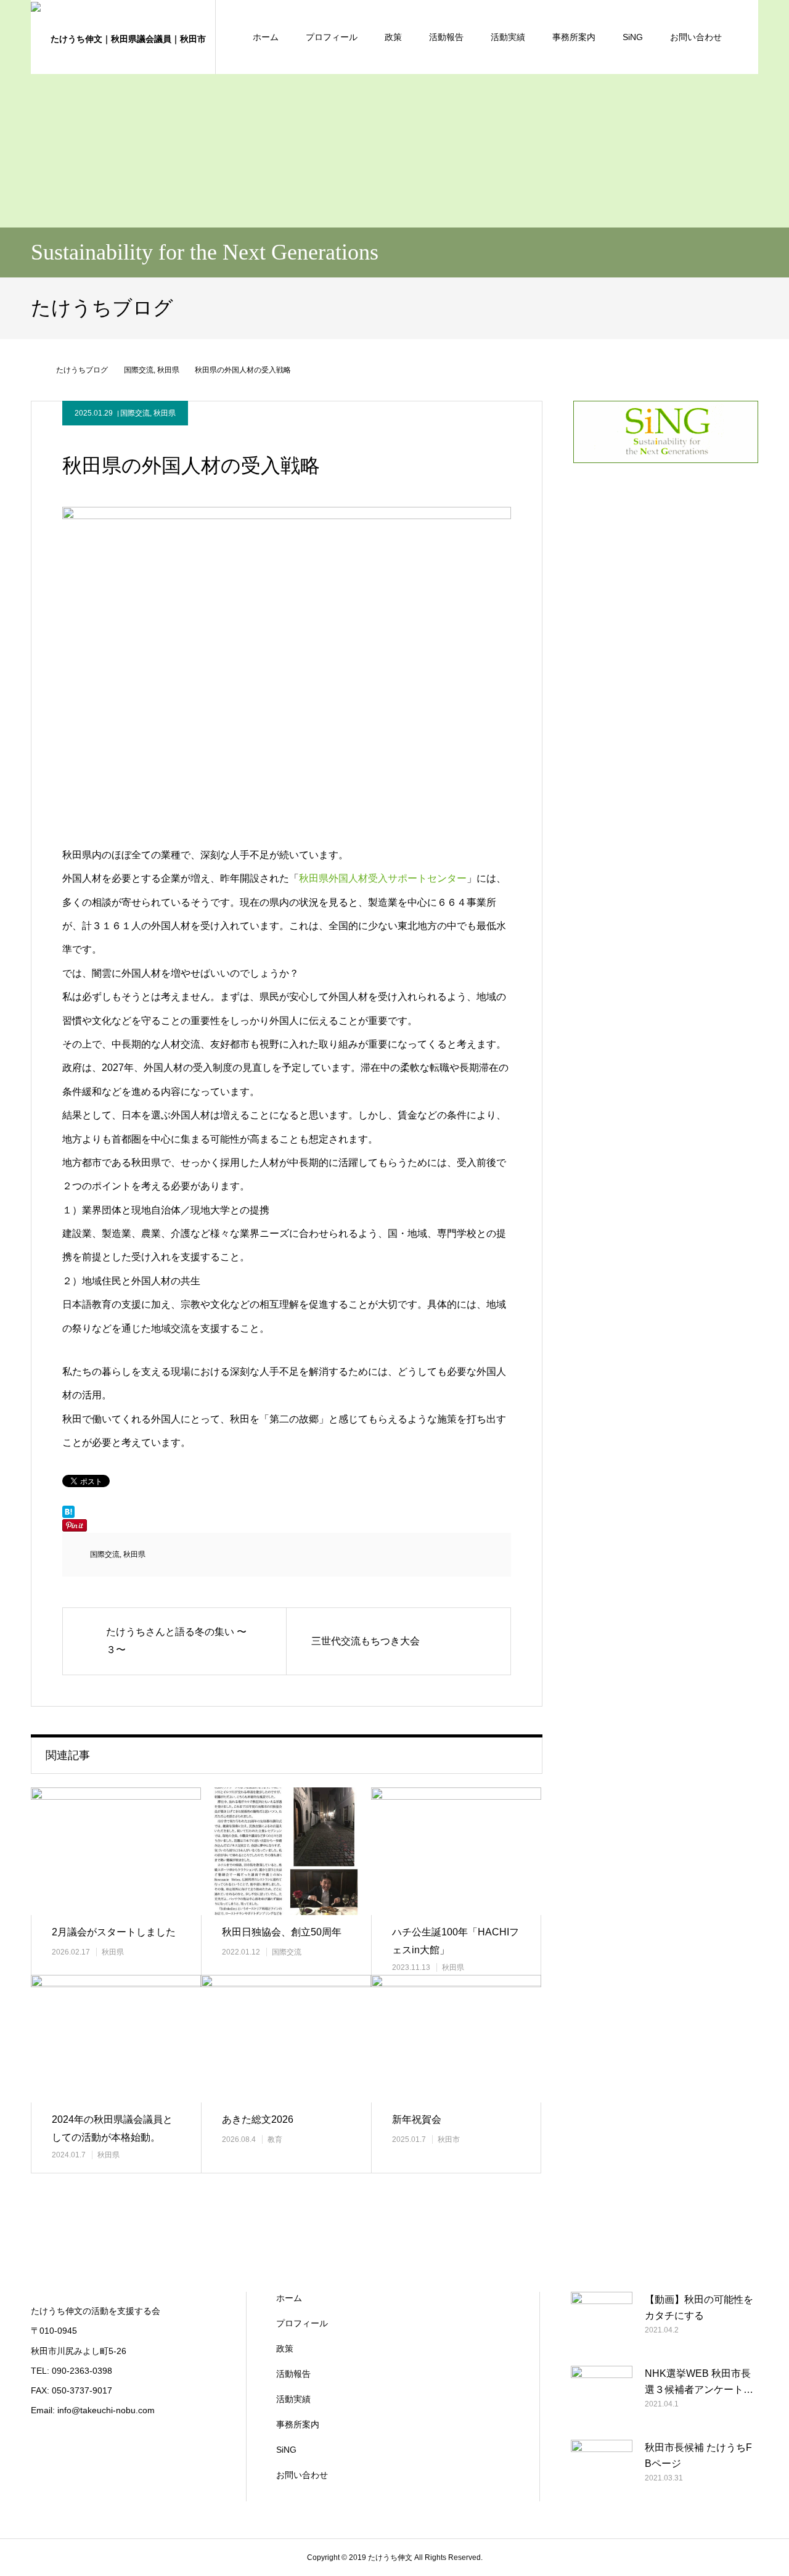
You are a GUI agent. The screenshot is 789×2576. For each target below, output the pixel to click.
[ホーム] (35, 370)
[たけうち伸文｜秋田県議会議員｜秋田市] (123, 37)
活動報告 (446, 37)
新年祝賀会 (417, 2119)
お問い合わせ (696, 37)
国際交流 (135, 413)
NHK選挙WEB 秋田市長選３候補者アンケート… (699, 2381)
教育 (275, 2139)
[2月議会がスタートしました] (116, 1851)
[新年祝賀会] (456, 2039)
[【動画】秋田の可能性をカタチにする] (602, 2323)
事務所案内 (574, 37)
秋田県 (165, 413)
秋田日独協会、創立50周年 (282, 1932)
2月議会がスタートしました (114, 1932)
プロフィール (332, 37)
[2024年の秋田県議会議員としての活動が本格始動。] (116, 2039)
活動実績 (508, 37)
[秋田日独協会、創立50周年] (286, 1851)
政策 (393, 37)
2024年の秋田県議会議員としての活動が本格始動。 (112, 2128)
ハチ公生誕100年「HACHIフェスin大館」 (456, 1941)
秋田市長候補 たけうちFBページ (698, 2455)
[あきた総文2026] (286, 2039)
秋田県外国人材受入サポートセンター (383, 878)
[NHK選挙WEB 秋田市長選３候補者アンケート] (602, 2397)
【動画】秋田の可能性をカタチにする (699, 2307)
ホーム (266, 37)
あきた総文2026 (258, 2119)
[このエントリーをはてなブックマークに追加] (68, 1515)
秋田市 (449, 2139)
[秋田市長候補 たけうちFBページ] (602, 2471)
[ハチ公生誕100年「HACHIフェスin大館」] (456, 1851)
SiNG (633, 37)
